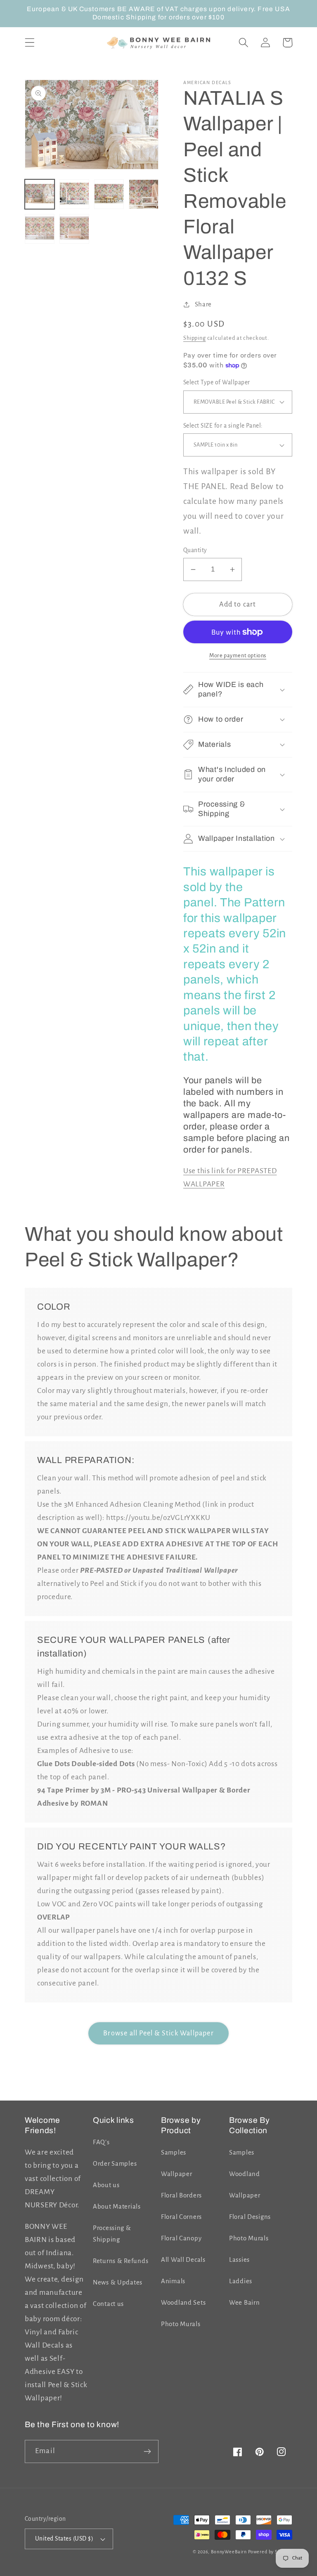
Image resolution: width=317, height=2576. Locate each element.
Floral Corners (181, 2217)
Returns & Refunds (121, 2261)
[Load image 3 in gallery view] (109, 194)
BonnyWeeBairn (229, 2552)
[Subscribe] (147, 2451)
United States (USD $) (64, 2539)
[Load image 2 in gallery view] (74, 194)
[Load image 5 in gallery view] (40, 229)
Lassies (239, 2260)
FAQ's (101, 2142)
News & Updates (118, 2282)
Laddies (241, 2281)
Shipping (195, 338)
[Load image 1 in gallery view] (40, 194)
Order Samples (115, 2164)
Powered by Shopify (270, 2552)
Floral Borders (181, 2195)
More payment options (238, 655)
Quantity (195, 550)
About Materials (117, 2207)
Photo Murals (181, 2324)
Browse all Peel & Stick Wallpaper (158, 2033)
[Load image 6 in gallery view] (74, 229)
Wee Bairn (244, 2303)
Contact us (108, 2304)
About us (106, 2185)
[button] (30, 43)
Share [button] (203, 304)
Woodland (245, 2174)
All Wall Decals (183, 2260)
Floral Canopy (181, 2238)
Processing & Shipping (112, 2234)
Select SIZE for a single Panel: (223, 426)
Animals (173, 2281)
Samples (174, 2153)
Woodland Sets (183, 2303)
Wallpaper (176, 2174)
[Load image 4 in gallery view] (144, 194)
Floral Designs (250, 2217)
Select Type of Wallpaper (217, 382)
